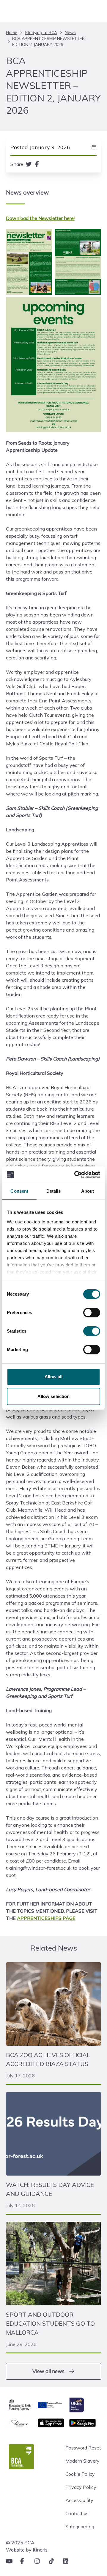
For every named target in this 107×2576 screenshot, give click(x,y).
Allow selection (54, 1396)
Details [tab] (54, 1191)
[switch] (92, 1313)
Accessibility (79, 2500)
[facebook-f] (37, 164)
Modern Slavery (82, 2461)
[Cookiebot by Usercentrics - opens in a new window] (75, 1175)
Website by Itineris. (27, 2550)
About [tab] (88, 1191)
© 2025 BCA (20, 2543)
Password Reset (83, 2448)
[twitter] (29, 164)
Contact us (77, 2513)
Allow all (54, 1377)
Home (12, 33)
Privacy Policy (81, 2487)
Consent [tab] (19, 1191)
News (70, 33)
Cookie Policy (80, 2474)
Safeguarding (80, 2526)
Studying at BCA (41, 33)
